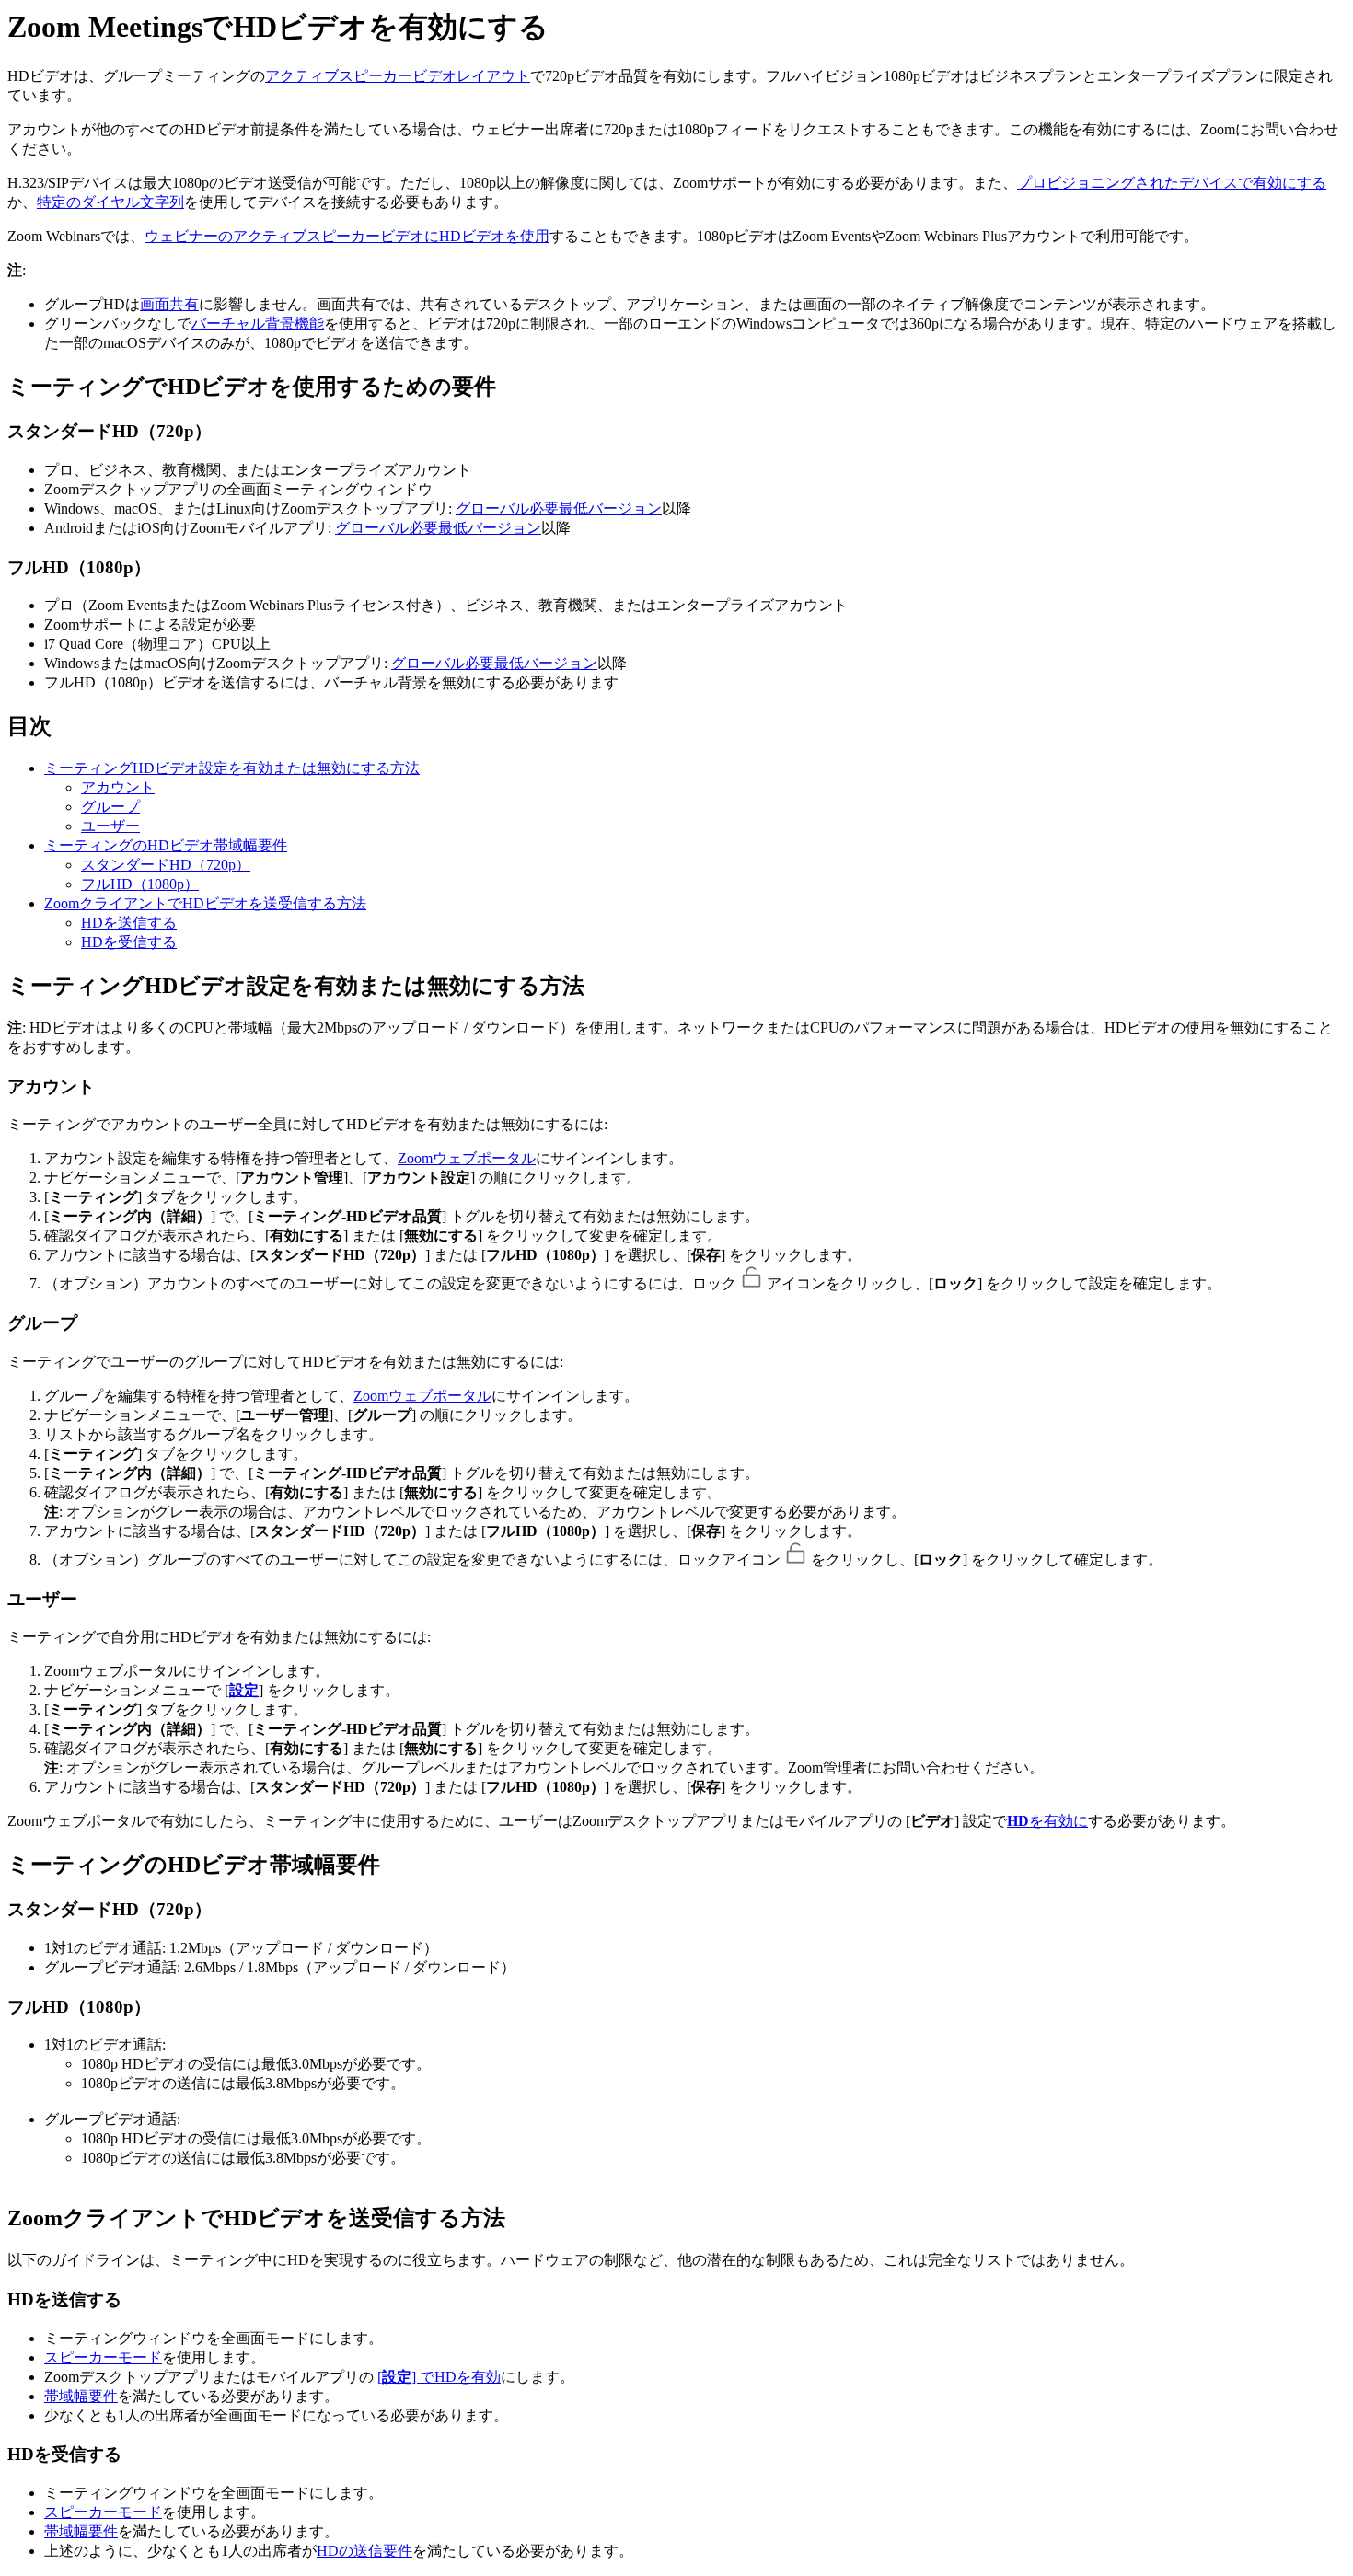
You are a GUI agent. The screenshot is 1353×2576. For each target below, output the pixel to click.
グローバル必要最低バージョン (559, 508)
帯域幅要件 (81, 2396)
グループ (110, 807)
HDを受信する (129, 942)
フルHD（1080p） (140, 884)
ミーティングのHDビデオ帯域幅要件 (166, 845)
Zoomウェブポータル (467, 1158)
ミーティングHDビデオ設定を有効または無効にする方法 (232, 768)
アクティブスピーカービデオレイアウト (398, 76)
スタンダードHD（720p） (166, 865)
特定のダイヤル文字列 (110, 202)
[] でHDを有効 (439, 2377)
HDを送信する (129, 923)
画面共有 (169, 304)
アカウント (118, 787)
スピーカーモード (103, 2357)
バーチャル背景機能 (258, 323)
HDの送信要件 (364, 2551)
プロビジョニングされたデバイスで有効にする (1172, 183)
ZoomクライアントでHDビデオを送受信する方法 (205, 903)
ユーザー (110, 826)
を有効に (1047, 1821)
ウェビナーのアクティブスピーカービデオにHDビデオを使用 (347, 236)
